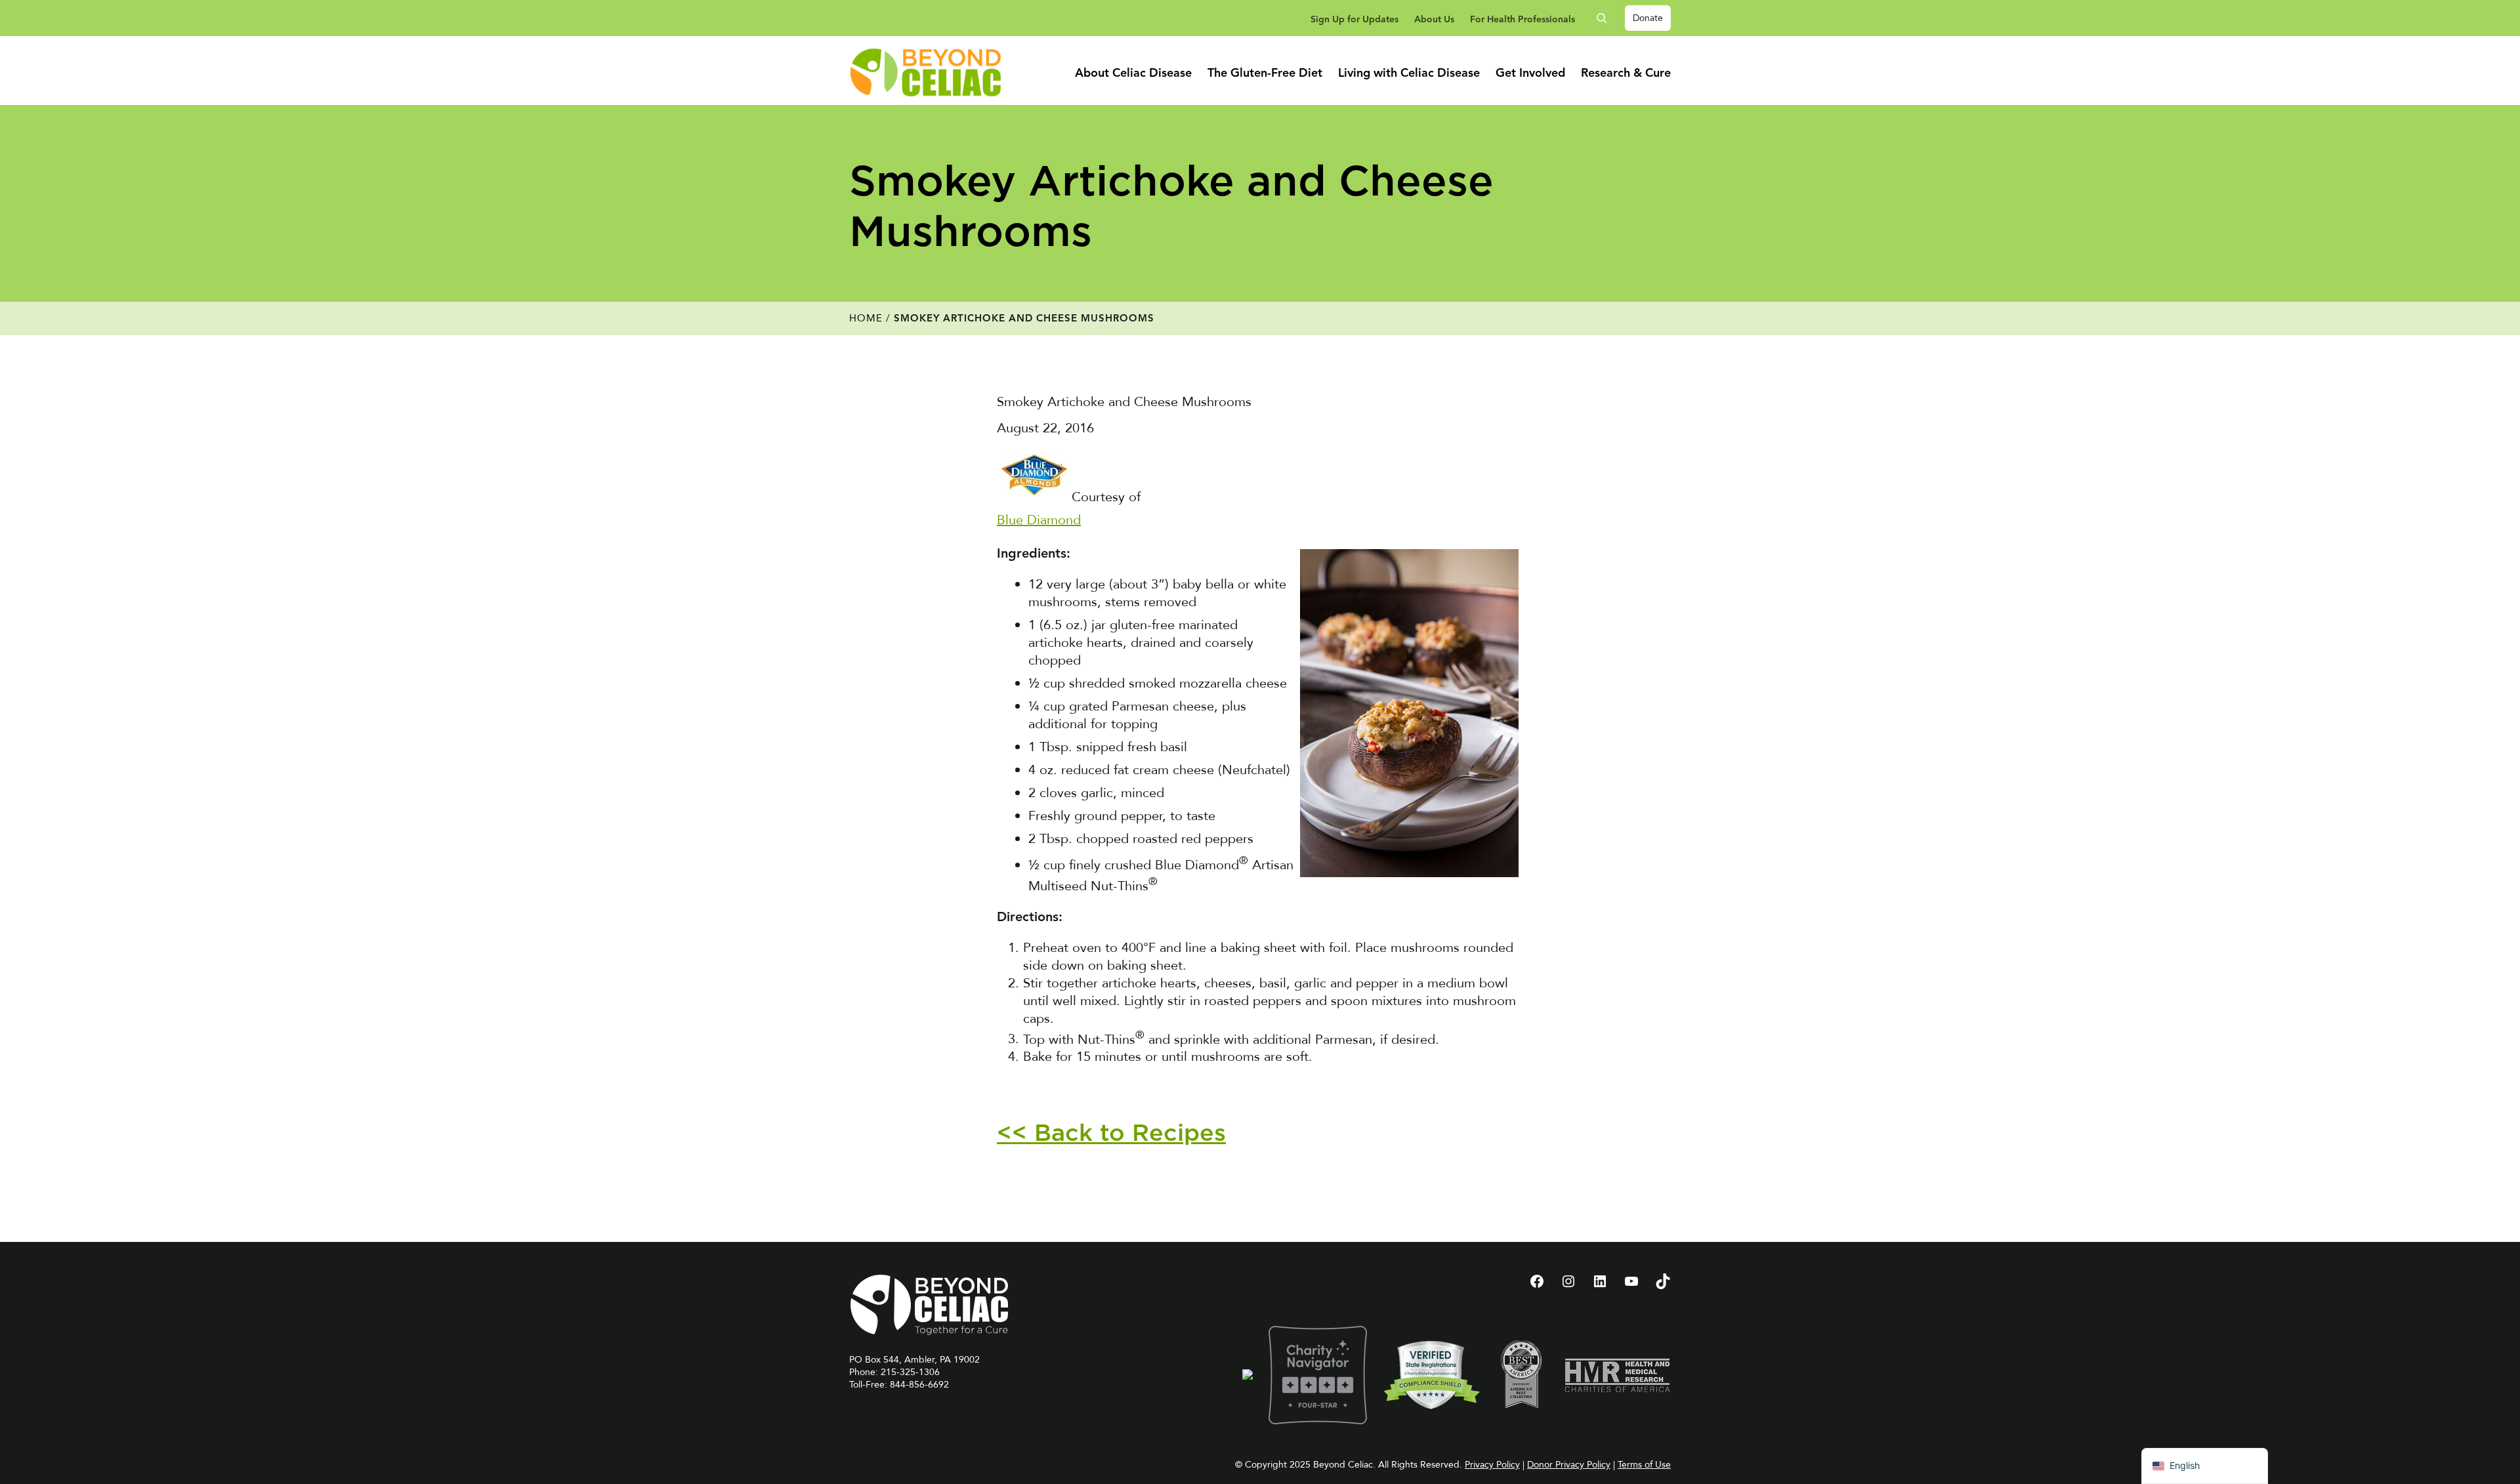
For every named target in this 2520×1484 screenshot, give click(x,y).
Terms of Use (1644, 1465)
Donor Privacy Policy (1569, 1465)
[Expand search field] (1606, 18)
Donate (1648, 18)
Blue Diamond (1039, 520)
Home (866, 318)
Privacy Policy (1492, 1465)
